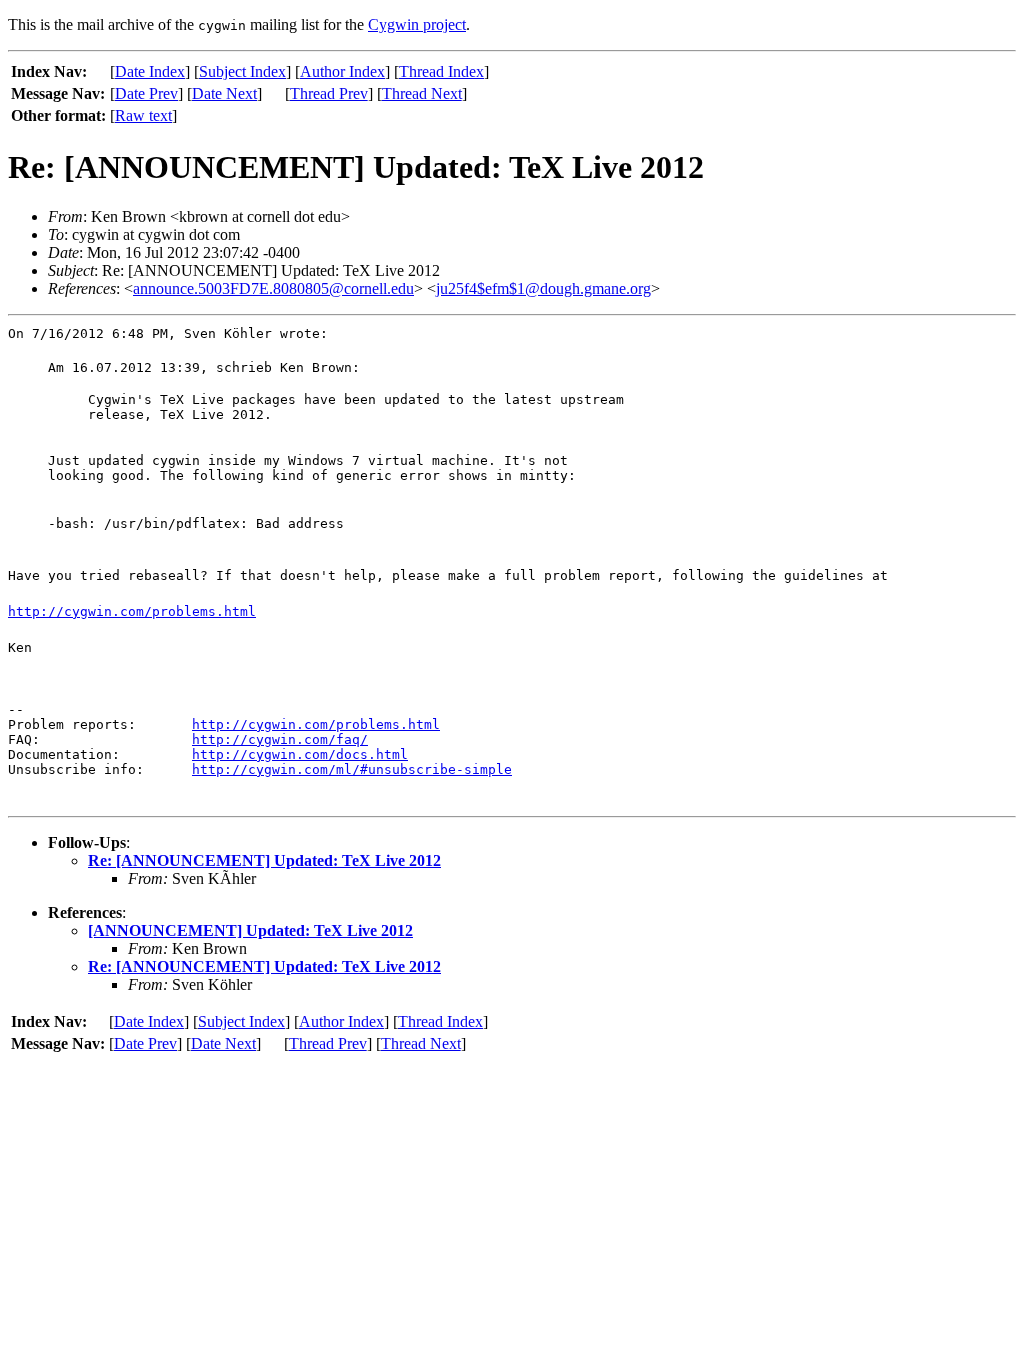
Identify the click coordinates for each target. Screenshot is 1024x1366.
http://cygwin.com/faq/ (280, 739)
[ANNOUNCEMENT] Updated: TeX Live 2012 (250, 930)
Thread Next (422, 93)
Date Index (150, 71)
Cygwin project (417, 24)
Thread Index (441, 71)
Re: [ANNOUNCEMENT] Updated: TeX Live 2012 (264, 860)
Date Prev (146, 93)
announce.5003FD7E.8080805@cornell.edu (273, 288)
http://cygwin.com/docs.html (300, 754)
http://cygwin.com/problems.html (132, 611)
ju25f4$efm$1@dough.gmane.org (543, 288)
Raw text (143, 115)
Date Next (224, 93)
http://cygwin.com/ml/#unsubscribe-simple (352, 769)
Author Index (342, 71)
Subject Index (242, 71)
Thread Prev (329, 93)
